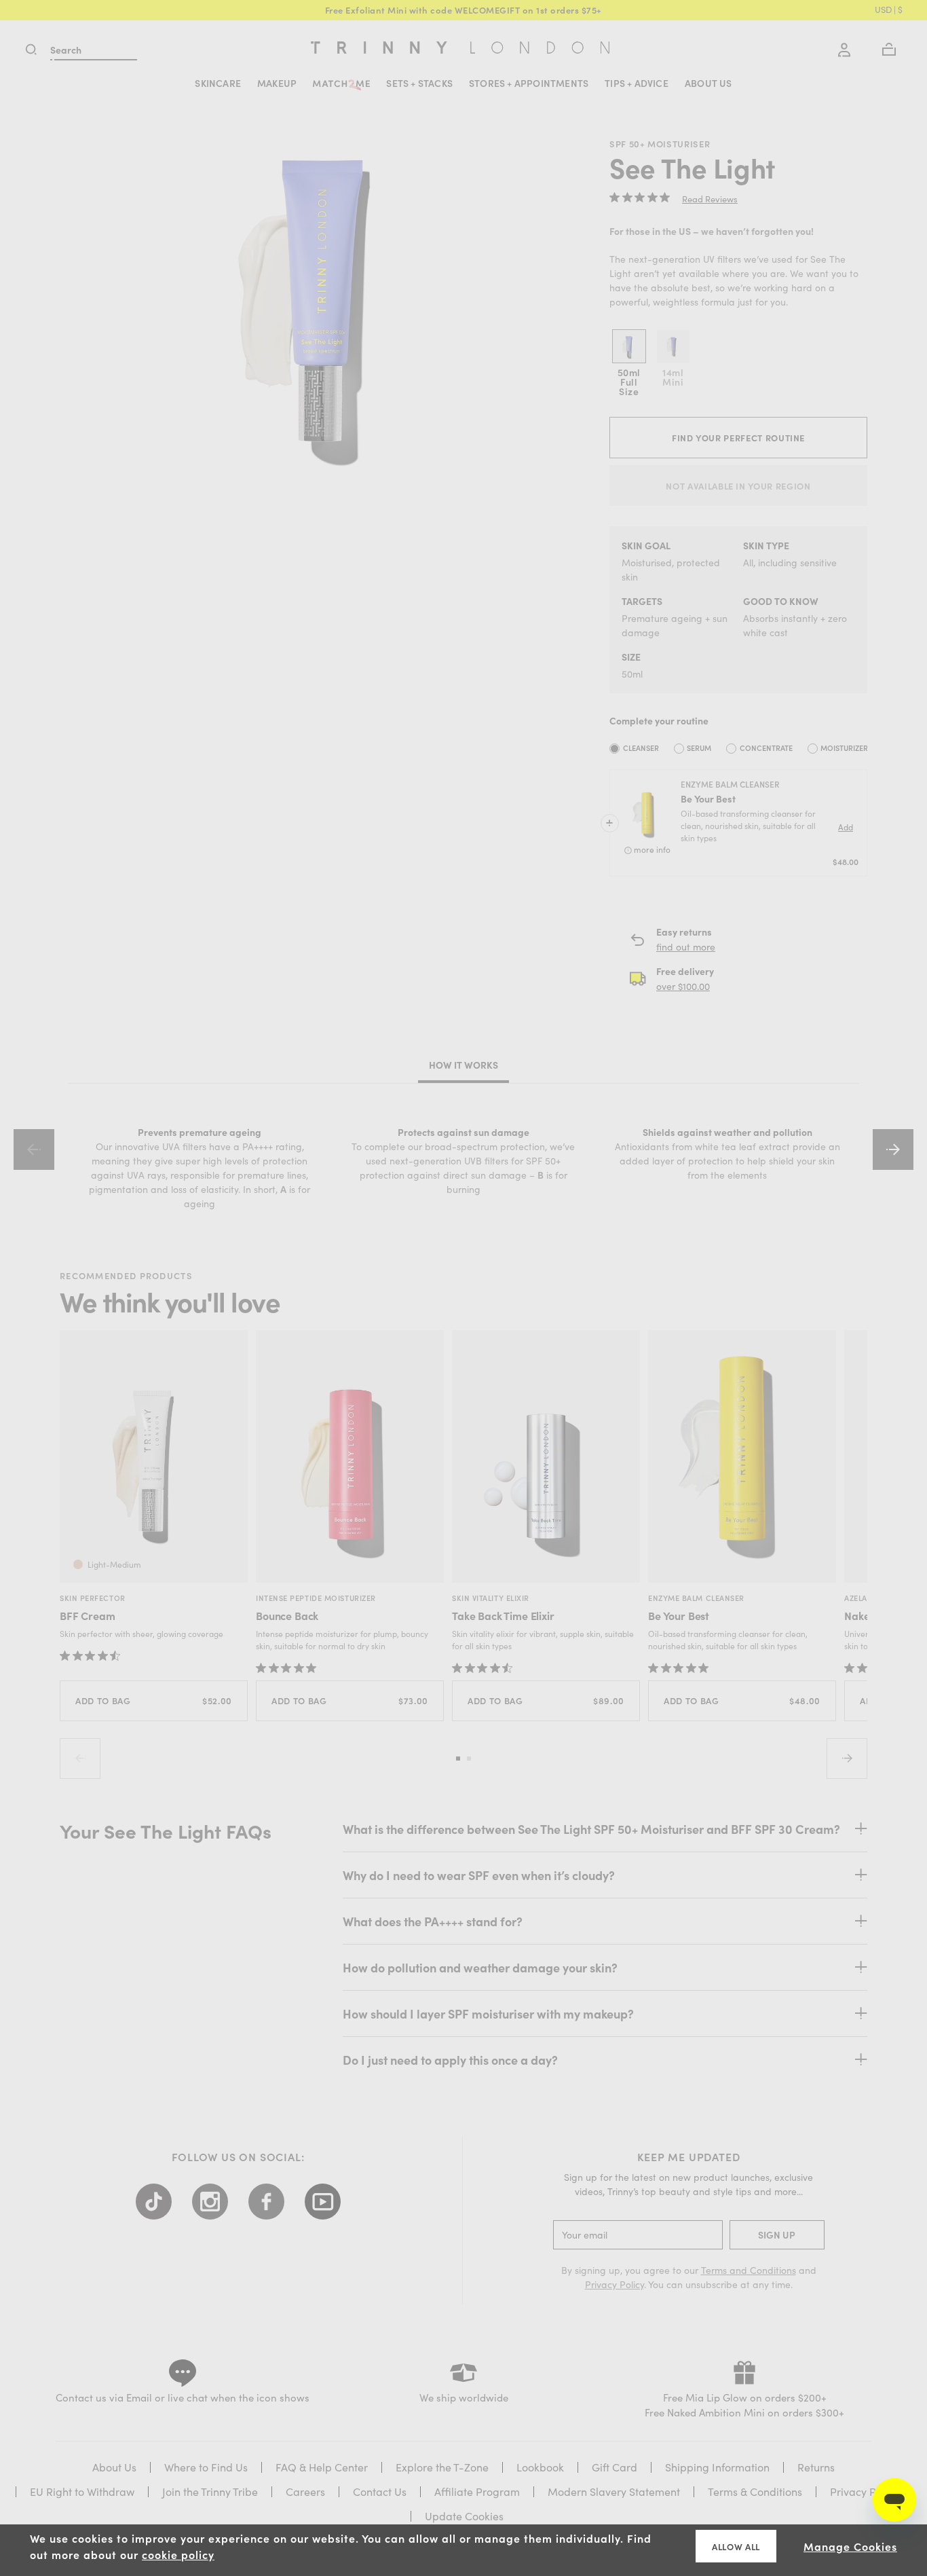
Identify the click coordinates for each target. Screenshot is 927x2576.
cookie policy (178, 2554)
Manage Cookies (850, 2546)
